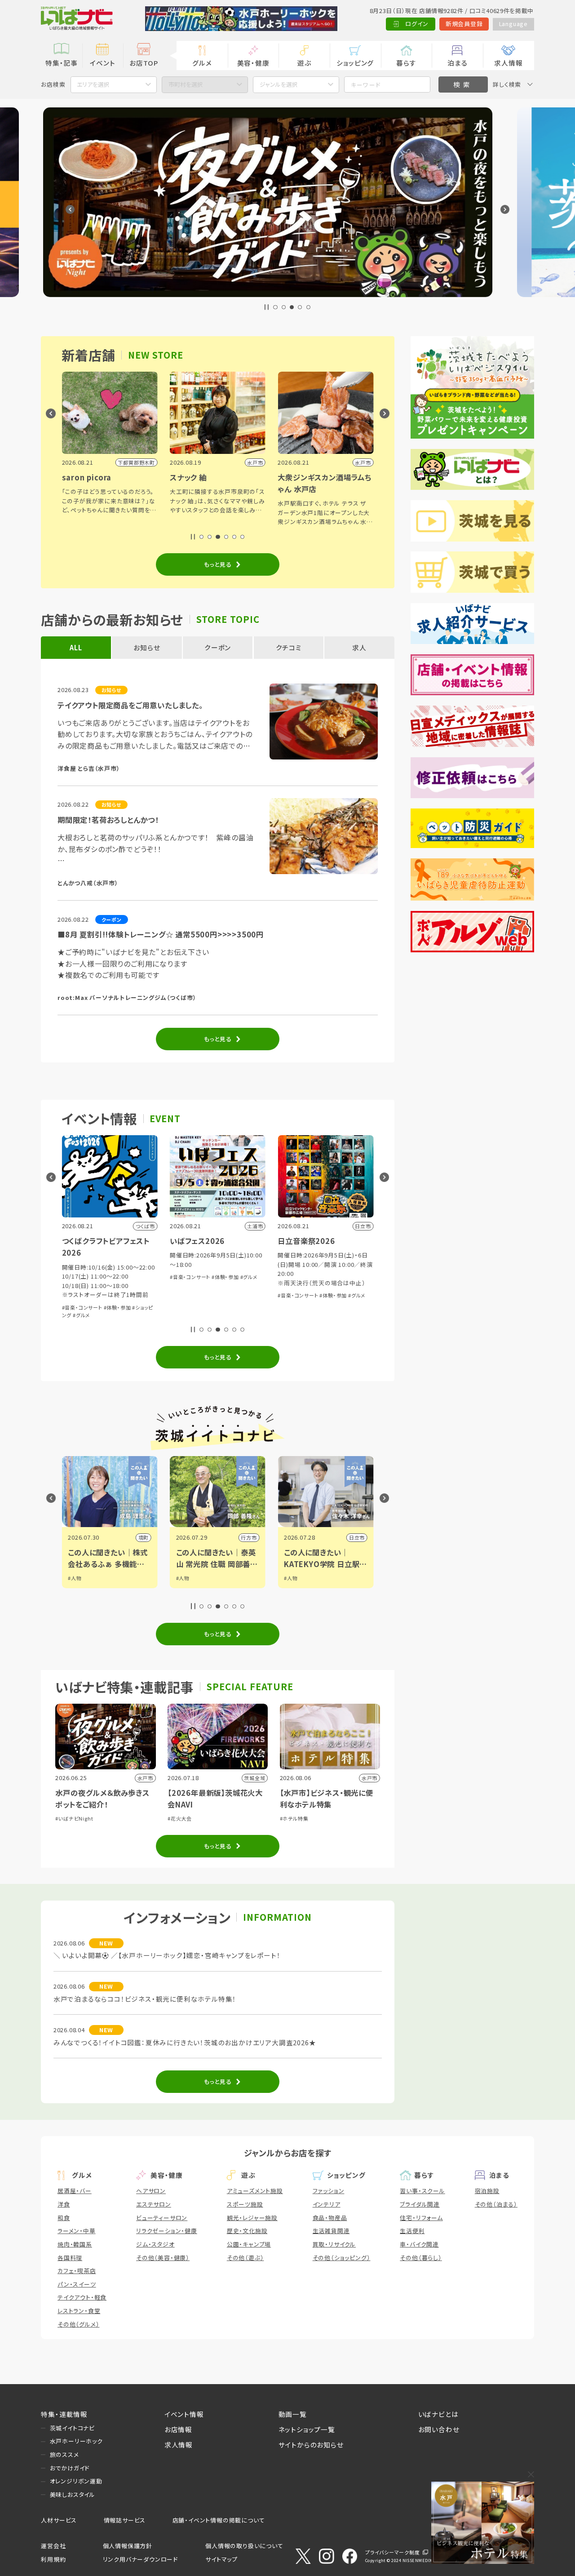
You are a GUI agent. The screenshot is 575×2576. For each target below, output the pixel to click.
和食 (64, 2218)
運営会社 (53, 2546)
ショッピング (355, 63)
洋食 (64, 2204)
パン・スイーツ (77, 2284)
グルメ (202, 63)
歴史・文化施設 (247, 2231)
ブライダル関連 (420, 2204)
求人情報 (508, 63)
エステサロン (154, 2204)
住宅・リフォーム (421, 2218)
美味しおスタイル (73, 2494)
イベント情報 (184, 2414)
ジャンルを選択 (279, 84)
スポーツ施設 (245, 2204)
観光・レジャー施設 (252, 2218)
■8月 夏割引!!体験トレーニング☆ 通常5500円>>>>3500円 (161, 934)
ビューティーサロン (162, 2218)
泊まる (457, 63)
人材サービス (59, 2520)
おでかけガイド (70, 2468)
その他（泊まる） (496, 2204)
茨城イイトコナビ (72, 2428)
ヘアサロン (151, 2191)
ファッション (329, 2191)
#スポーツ (318, 1289)
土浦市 (357, 1537)
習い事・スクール (422, 2191)
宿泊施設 (487, 2191)
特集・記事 (62, 63)
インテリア (327, 2204)
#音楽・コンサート (82, 1277)
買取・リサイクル (334, 2244)
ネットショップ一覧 (307, 2429)
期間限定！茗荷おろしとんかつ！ (108, 820)
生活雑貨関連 (331, 2231)
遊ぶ (304, 63)
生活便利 (412, 2231)
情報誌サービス (125, 2520)
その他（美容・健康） (163, 2258)
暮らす (406, 63)
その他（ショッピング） (342, 2258)
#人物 (75, 1578)
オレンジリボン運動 (76, 2481)
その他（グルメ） (78, 2324)
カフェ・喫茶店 (77, 2271)
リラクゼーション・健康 (167, 2231)
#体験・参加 (117, 1277)
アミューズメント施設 (255, 2191)
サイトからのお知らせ (311, 2445)
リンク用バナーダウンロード (140, 2559)
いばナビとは (438, 2414)
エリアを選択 (93, 84)
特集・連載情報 (64, 2414)
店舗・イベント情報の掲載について (219, 2520)
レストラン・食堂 (79, 2311)
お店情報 (178, 2429)
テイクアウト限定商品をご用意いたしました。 (130, 705)
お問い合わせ (439, 2429)
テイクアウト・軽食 (82, 2297)
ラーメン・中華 (77, 2231)
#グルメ (141, 1277)
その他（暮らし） (421, 2258)
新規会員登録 (464, 24)
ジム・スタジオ (155, 2244)
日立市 (249, 1537)
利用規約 (53, 2559)
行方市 (141, 1537)
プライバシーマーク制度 (393, 2552)
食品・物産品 (330, 2218)
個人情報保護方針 (128, 2546)
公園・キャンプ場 (249, 2244)
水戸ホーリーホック (76, 2441)
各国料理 (70, 2258)
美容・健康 (253, 63)
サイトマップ (221, 2559)
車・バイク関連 (419, 2244)
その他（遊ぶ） (245, 2258)
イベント (102, 63)
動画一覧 (293, 2414)
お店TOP (144, 63)
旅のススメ (64, 2454)
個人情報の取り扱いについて (244, 2546)
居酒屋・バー (75, 2191)
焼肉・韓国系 (75, 2244)
